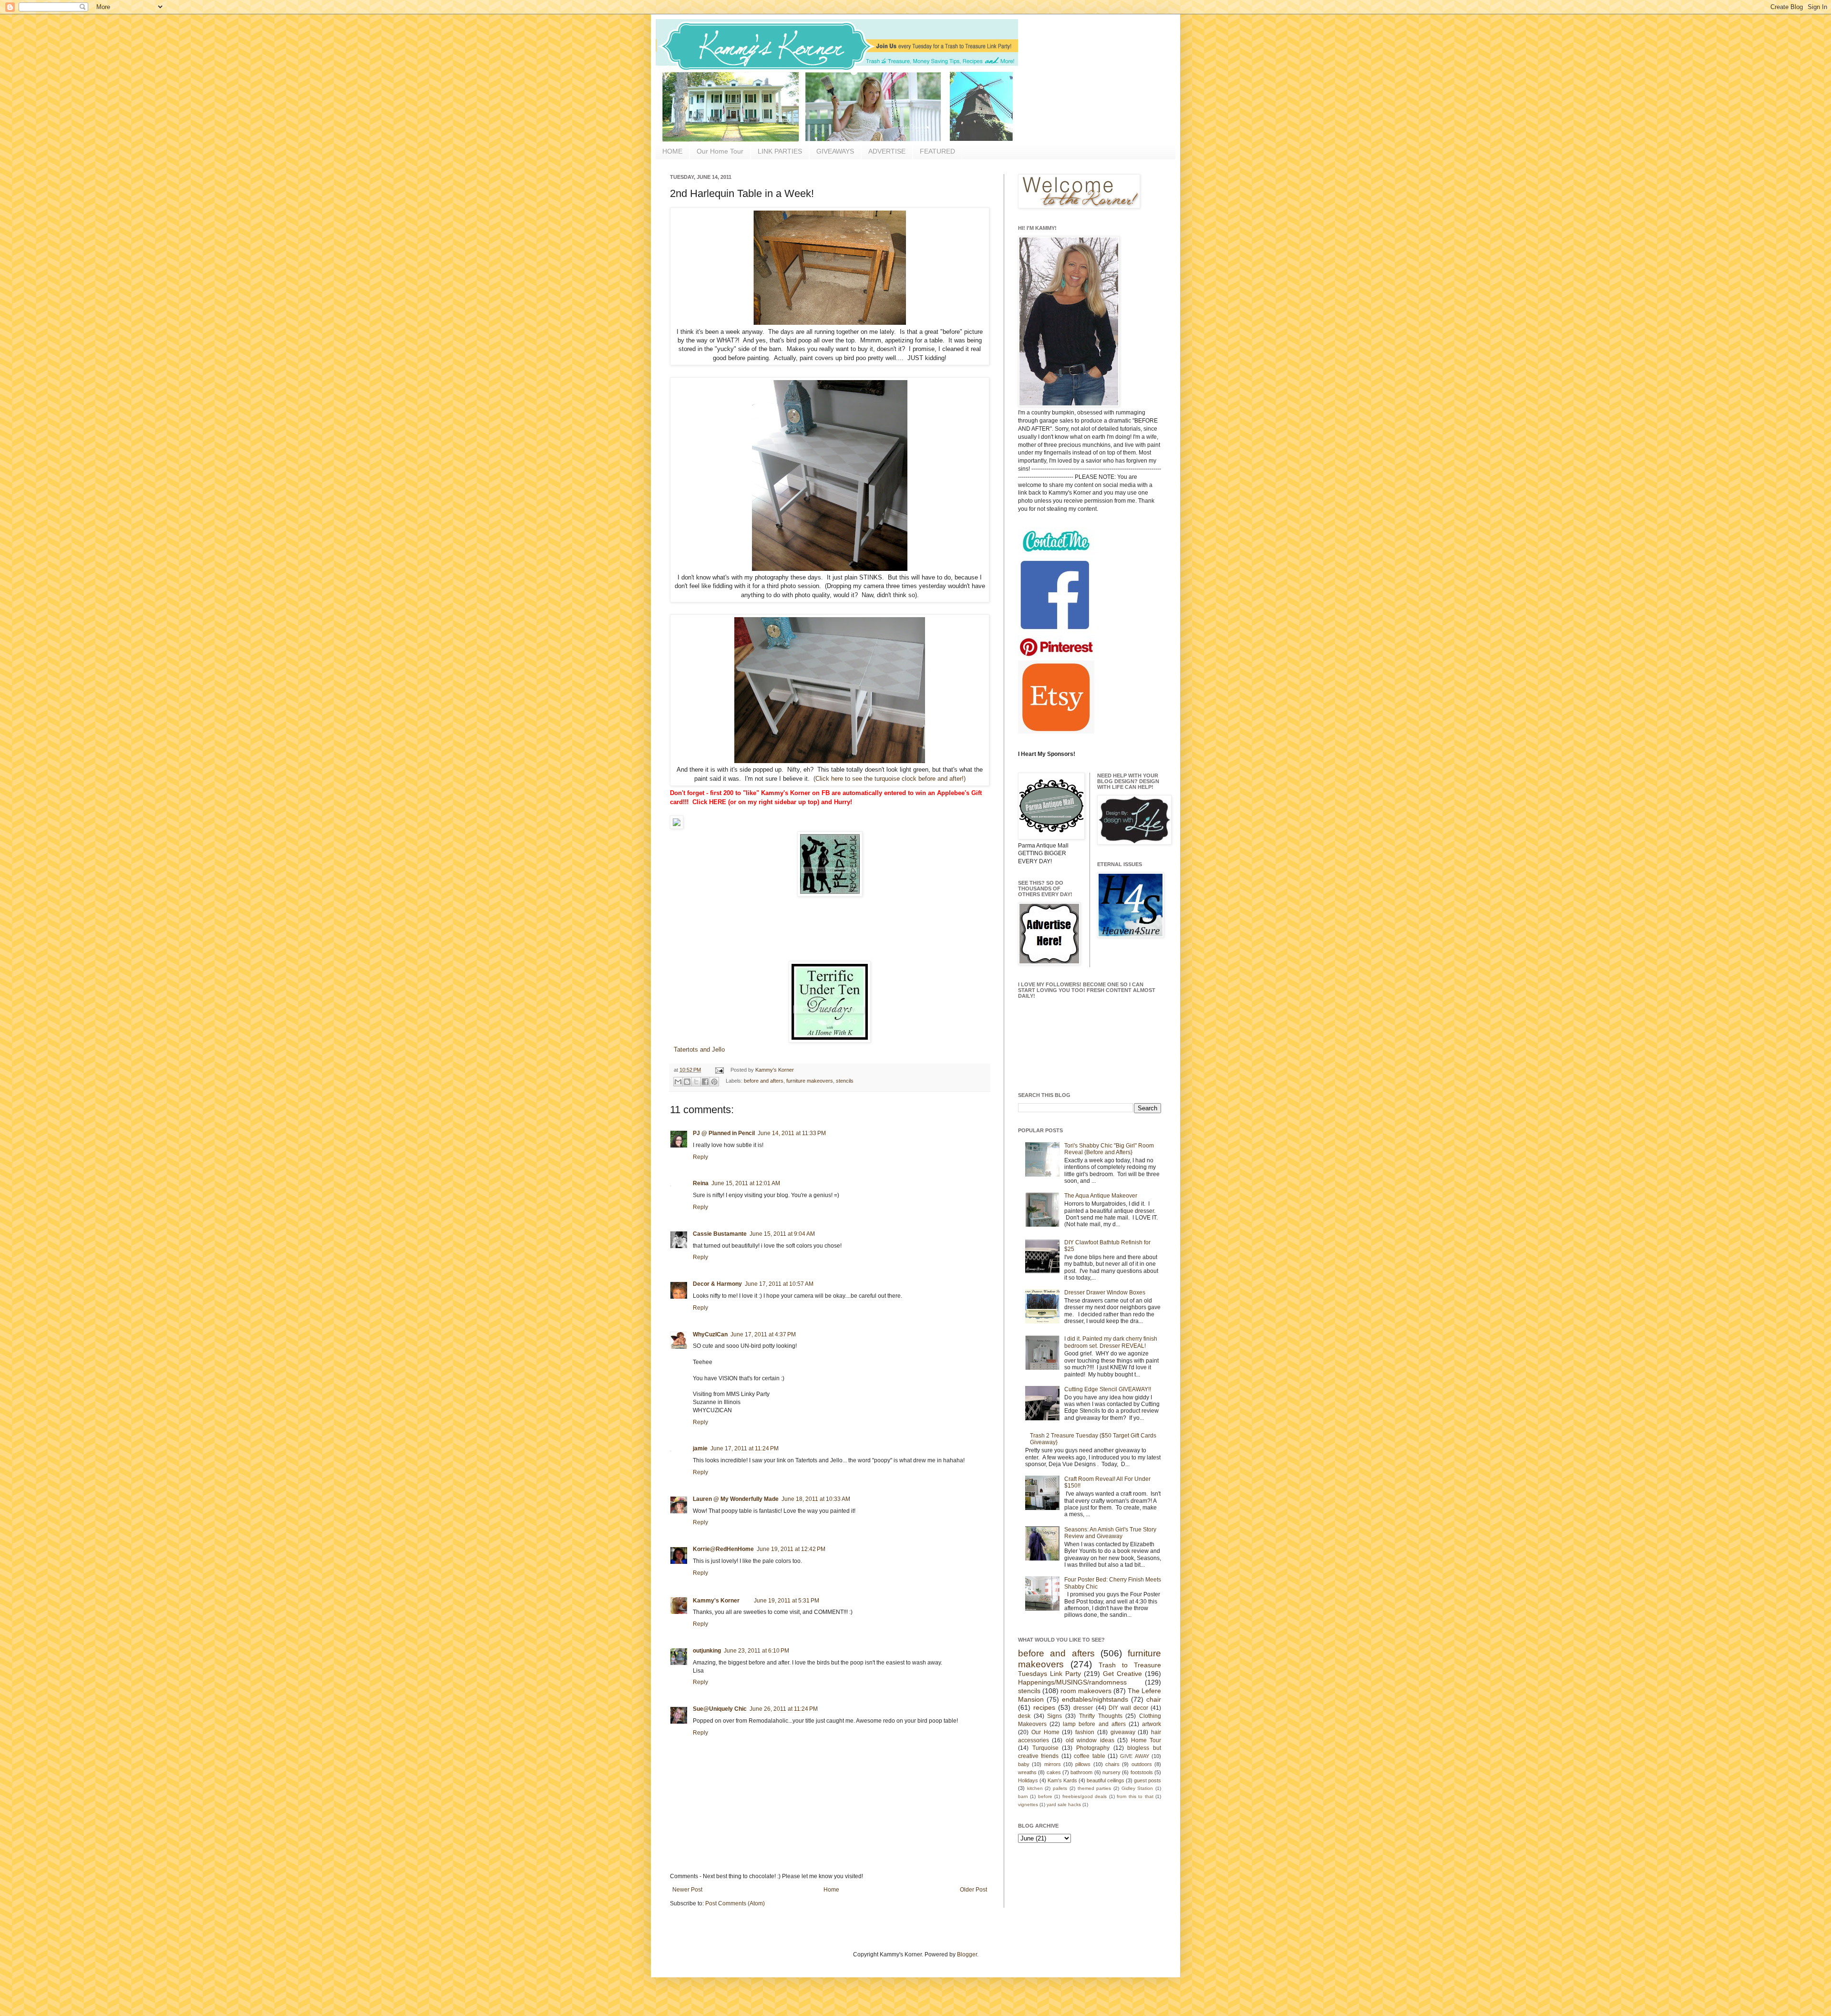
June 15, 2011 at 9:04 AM (782, 1234)
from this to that (1135, 1796)
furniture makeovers (810, 1081)
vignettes (1028, 1804)
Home (831, 1890)
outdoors (1142, 1764)
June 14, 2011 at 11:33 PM (792, 1133)
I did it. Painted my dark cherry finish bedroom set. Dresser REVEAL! (1111, 1342)
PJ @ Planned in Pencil (724, 1133)
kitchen (1035, 1788)
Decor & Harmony (717, 1284)
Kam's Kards (1062, 1780)
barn (1023, 1796)
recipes (1044, 1707)
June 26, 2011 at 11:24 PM (784, 1709)
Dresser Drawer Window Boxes (1105, 1292)
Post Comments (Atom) (735, 1903)
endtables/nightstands (1095, 1699)
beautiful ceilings (1106, 1780)
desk (1024, 1716)
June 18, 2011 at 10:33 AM (816, 1499)
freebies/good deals (1085, 1796)
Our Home (1045, 1732)
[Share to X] (696, 1082)
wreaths (1027, 1772)
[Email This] (678, 1082)
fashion (1085, 1732)
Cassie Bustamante (720, 1234)
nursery (1111, 1772)
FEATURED (937, 151)
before (1045, 1796)
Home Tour (1146, 1740)
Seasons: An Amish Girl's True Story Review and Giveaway (1110, 1533)
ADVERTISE (887, 151)
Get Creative (1122, 1674)
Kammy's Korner (775, 1070)
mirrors (1053, 1764)
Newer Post (687, 1890)
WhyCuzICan (710, 1334)
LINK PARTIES (780, 151)
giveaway (1123, 1732)
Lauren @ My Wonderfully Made (736, 1499)
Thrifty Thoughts (1101, 1716)
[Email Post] (719, 1070)
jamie (700, 1448)
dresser (1083, 1708)
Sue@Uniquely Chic (720, 1709)
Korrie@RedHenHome (723, 1549)
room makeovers (1086, 1691)
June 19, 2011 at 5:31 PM (787, 1601)
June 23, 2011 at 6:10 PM (756, 1651)
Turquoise (1045, 1748)
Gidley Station (1137, 1788)
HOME (672, 151)
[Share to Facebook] (705, 1082)
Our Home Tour (720, 151)
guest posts (1147, 1780)
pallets (1060, 1788)
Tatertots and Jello (698, 1049)
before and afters (764, 1081)
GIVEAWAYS (835, 151)
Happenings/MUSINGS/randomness (1072, 1682)
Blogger (967, 1954)
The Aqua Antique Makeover (1101, 1196)
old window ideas (1090, 1740)
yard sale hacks (1064, 1804)
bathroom (1081, 1772)
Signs (1054, 1716)
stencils (845, 1081)
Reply (700, 1157)
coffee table (1089, 1756)
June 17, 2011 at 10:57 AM (779, 1284)
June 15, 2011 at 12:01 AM (746, 1183)
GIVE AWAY (1134, 1756)
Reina (701, 1183)
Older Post (973, 1890)
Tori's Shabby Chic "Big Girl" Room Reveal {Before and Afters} (1109, 1149)
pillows (1083, 1764)
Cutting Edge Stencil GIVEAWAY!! (1108, 1389)
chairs (1112, 1764)
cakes (1054, 1772)
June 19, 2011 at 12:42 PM (791, 1549)
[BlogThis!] (687, 1082)
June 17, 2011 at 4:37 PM (763, 1334)
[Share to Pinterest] (714, 1082)
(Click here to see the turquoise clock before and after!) (889, 779)
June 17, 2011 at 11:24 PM (745, 1448)
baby (1024, 1764)
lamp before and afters (1094, 1724)
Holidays (1028, 1780)
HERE (718, 802)
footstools (1142, 1772)
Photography (1093, 1748)
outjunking (707, 1651)
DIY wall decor (1128, 1708)
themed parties (1095, 1788)
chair (1154, 1699)
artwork (1152, 1724)
